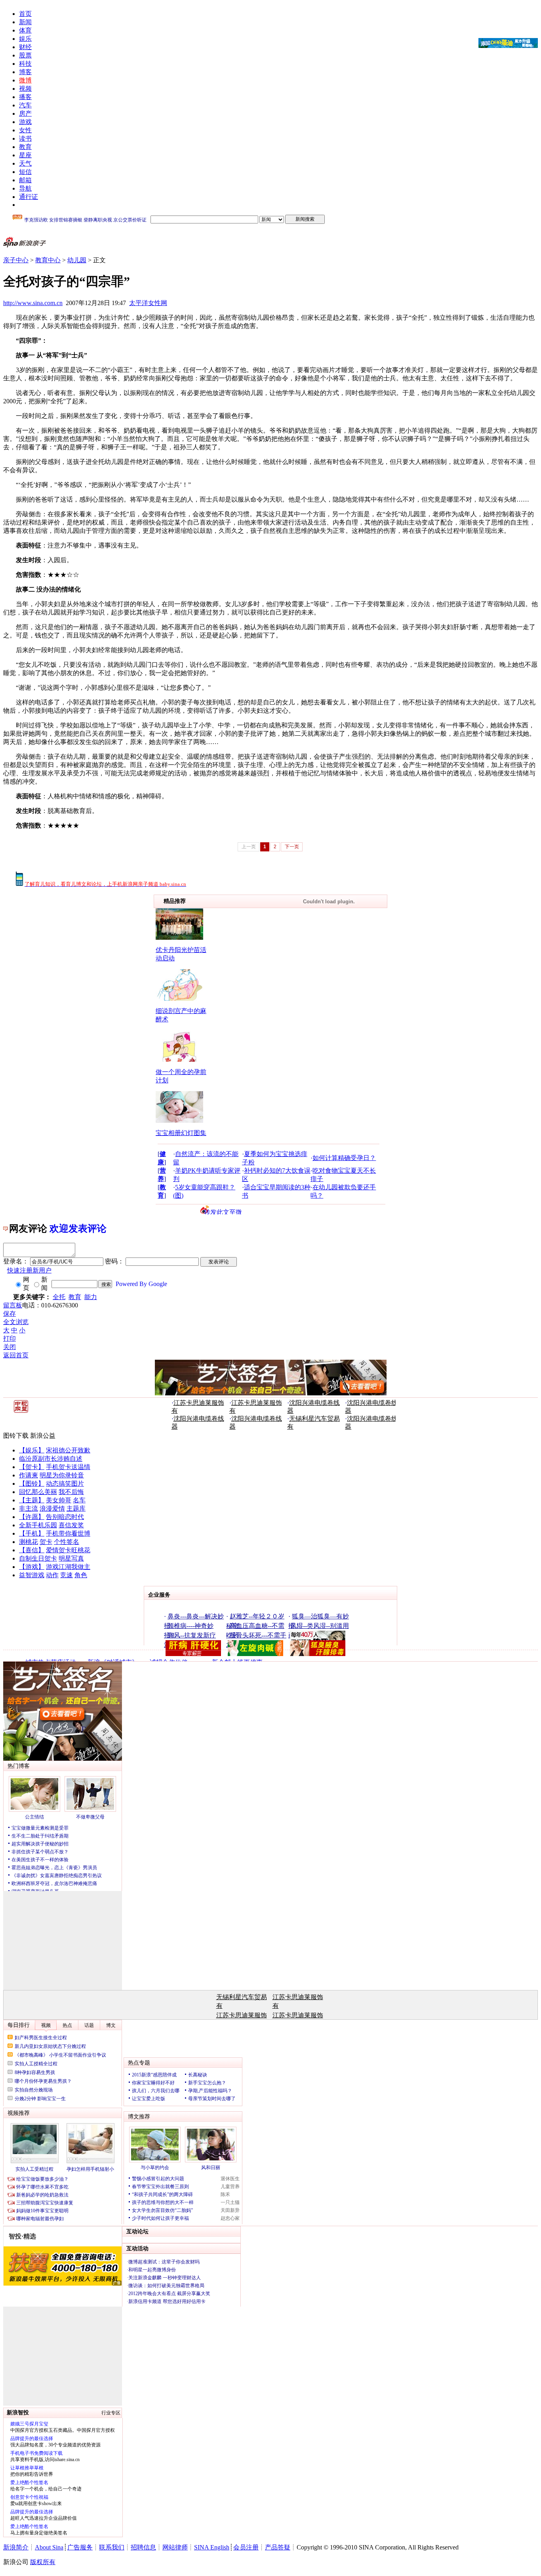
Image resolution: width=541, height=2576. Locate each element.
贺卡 (46, 1542)
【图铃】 (32, 1484)
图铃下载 (16, 1436)
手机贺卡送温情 (68, 1467)
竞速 (67, 1575)
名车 (79, 1500)
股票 (25, 55)
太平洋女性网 (148, 303)
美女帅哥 (59, 1500)
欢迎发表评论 (78, 1229)
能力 (91, 1297)
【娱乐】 (32, 1450)
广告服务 (80, 2547)
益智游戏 (32, 1575)
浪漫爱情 (52, 1508)
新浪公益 (43, 1436)
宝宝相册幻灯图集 (181, 1133)
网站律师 (175, 2547)
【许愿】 (32, 1517)
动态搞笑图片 (65, 1484)
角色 (81, 1575)
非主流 (29, 1508)
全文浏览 (16, 1322)
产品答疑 (278, 2547)
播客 (25, 97)
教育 (25, 147)
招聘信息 (143, 2547)
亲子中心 (16, 260)
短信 (25, 172)
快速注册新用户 (29, 1270)
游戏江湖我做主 (68, 1567)
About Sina (49, 2547)
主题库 (76, 1508)
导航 (25, 188)
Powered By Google (141, 1284)
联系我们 (112, 2547)
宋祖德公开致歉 (68, 1450)
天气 (25, 163)
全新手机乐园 (38, 1525)
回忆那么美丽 (38, 1492)
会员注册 (246, 2547)
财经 (25, 47)
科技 (25, 64)
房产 (25, 114)
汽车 (25, 105)
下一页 (292, 847)
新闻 (25, 22)
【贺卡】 (32, 1467)
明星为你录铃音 (62, 1475)
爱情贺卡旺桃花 (68, 1550)
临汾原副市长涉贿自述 (51, 1459)
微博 (25, 80)
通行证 (29, 197)
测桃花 (29, 1542)
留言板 (13, 1305)
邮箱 (25, 180)
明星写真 (71, 1558)
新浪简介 (16, 2547)
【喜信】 (32, 1550)
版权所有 (43, 2562)
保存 (10, 1314)
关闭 (10, 1347)
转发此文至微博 (223, 1212)
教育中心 (48, 260)
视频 (25, 89)
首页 (25, 14)
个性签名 (67, 1542)
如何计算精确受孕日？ (344, 1158)
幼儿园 (77, 260)
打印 (10, 1339)
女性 (25, 130)
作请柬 (29, 1475)
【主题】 (32, 1500)
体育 (25, 30)
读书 (25, 138)
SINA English (212, 2547)
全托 (59, 1297)
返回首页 (16, 1355)
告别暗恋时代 (65, 1517)
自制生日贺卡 (38, 1558)
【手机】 (32, 1533)
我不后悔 (71, 1492)
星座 (25, 155)
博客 (25, 72)
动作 (52, 1575)
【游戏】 (32, 1567)
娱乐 (25, 39)
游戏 (25, 122)
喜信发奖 (71, 1525)
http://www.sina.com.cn (33, 303)
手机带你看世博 (68, 1533)
